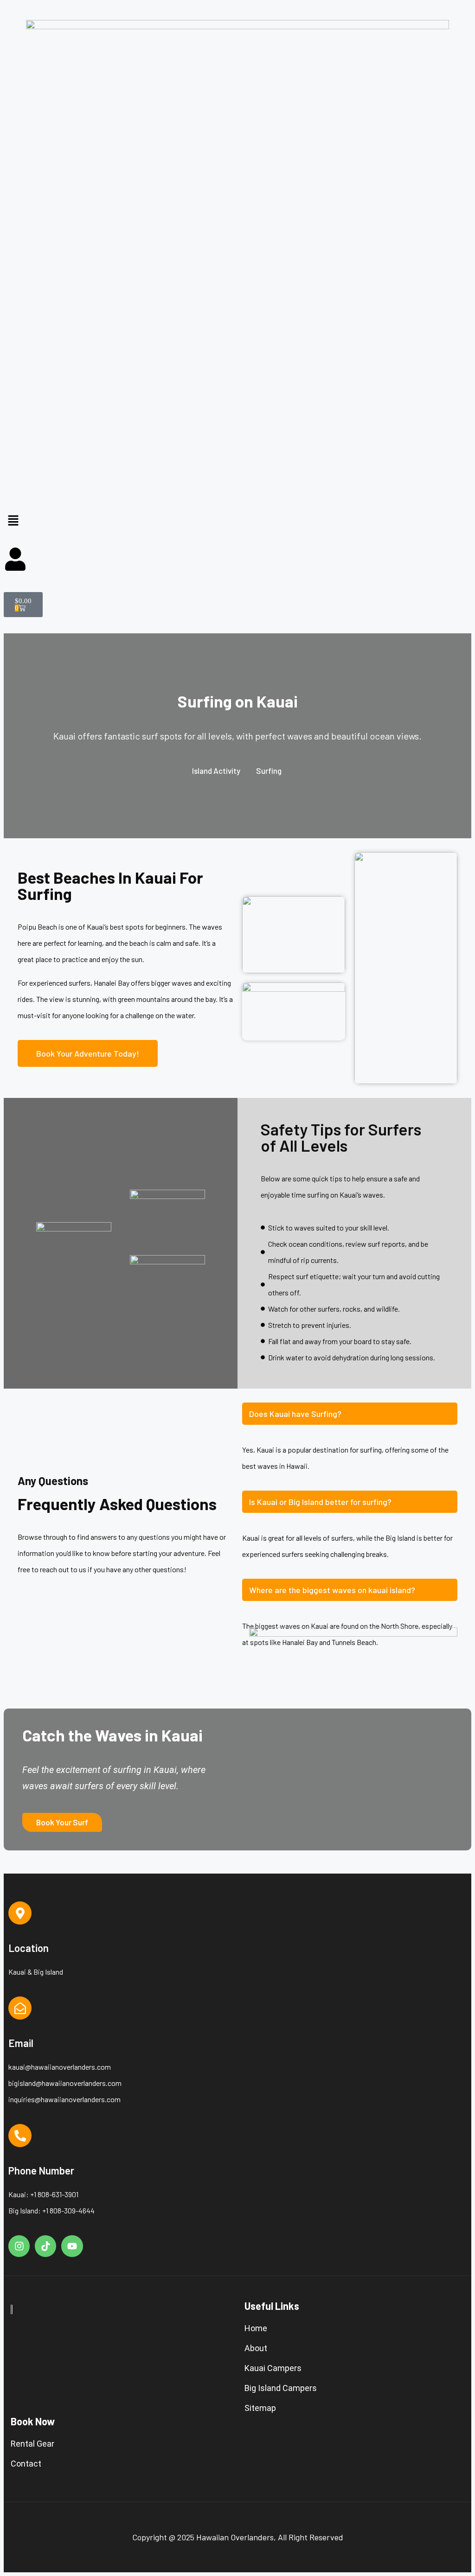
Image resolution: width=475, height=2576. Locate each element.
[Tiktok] (45, 2246)
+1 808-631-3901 (54, 2194)
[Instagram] (19, 2246)
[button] (237, 521)
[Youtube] (72, 2246)
